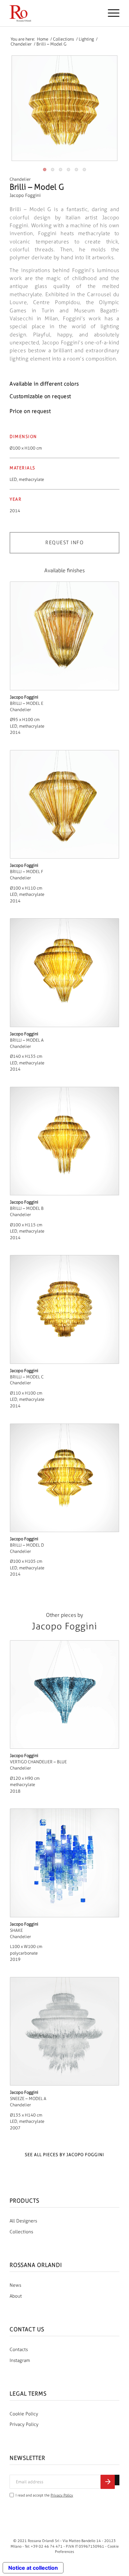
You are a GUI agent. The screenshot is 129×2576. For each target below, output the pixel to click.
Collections (21, 2232)
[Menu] (110, 13)
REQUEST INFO (64, 543)
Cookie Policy (24, 2414)
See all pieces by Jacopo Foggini (64, 2155)
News (15, 2285)
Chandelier (20, 179)
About (16, 2296)
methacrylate (31, 479)
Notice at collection (33, 2568)
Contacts (19, 2350)
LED (13, 479)
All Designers (23, 2221)
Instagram (20, 2360)
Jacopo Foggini (25, 195)
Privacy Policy (24, 2424)
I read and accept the (44, 2495)
